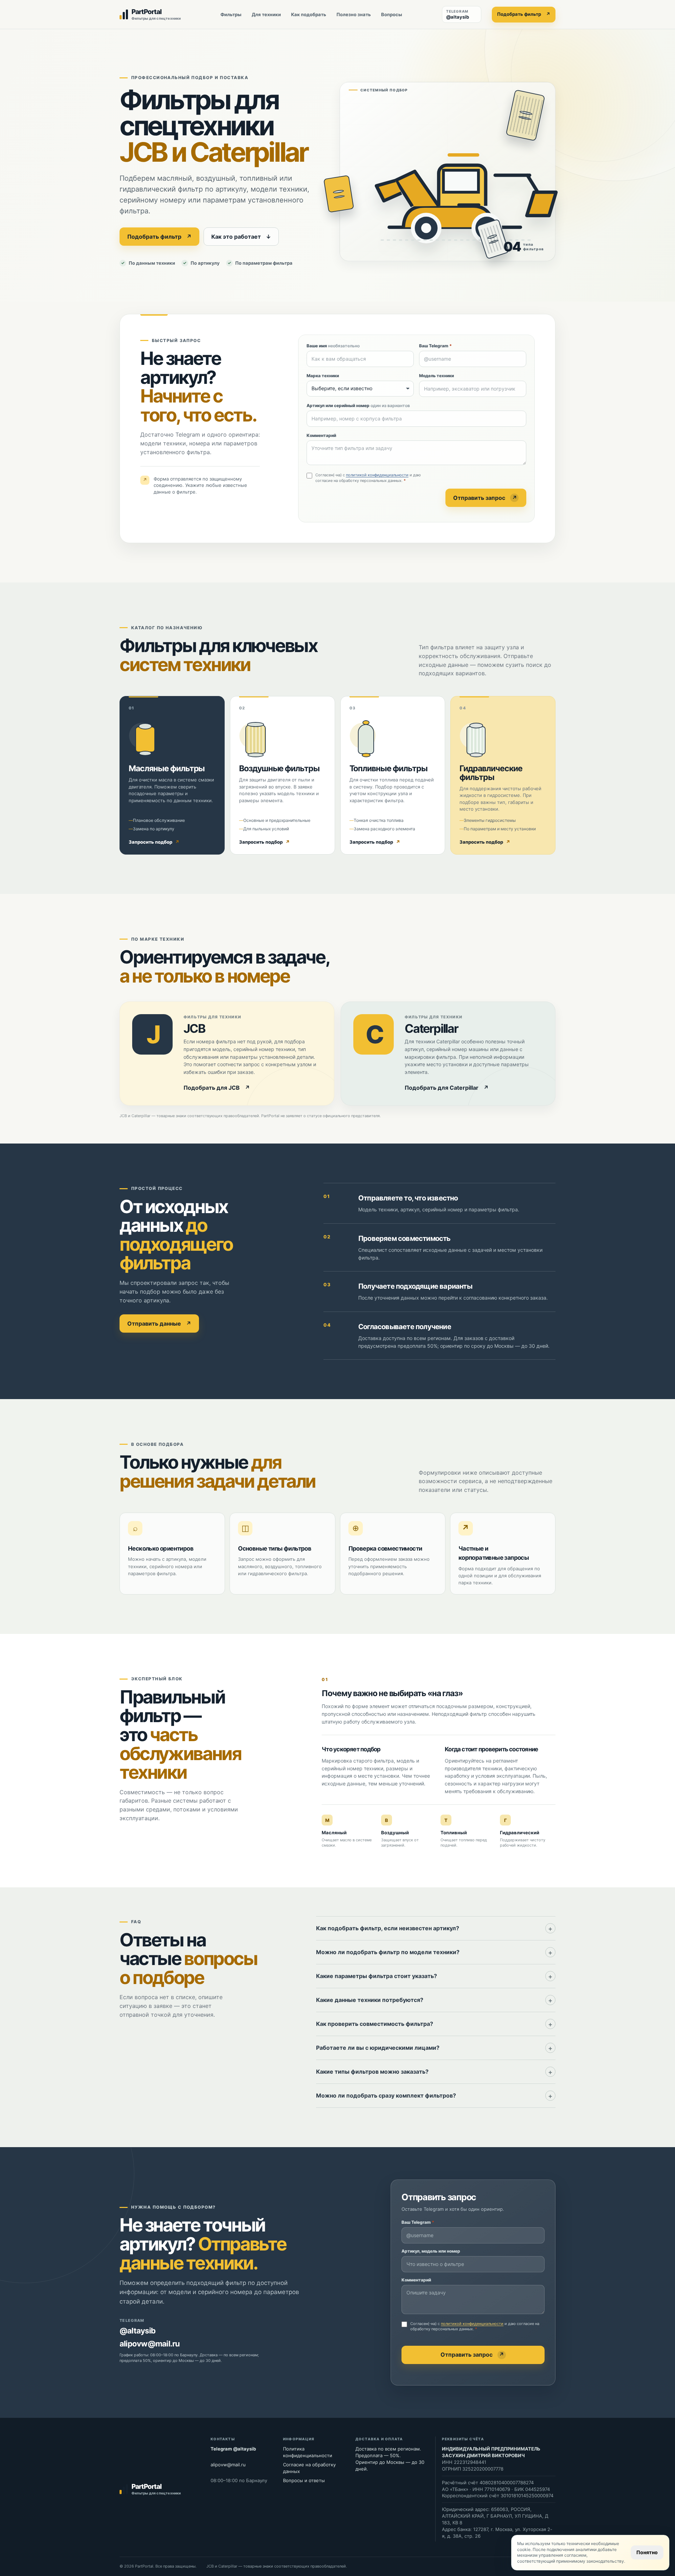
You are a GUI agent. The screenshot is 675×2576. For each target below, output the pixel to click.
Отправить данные (159, 1324)
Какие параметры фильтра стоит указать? (377, 1976)
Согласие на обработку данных (309, 2468)
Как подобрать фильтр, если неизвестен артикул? (388, 1928)
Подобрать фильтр (524, 14)
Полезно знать (354, 14)
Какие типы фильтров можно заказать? (372, 2072)
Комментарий (321, 435)
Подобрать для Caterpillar (447, 1088)
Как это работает (241, 237)
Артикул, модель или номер (431, 2251)
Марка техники (323, 376)
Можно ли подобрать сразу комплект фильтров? (386, 2095)
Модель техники (436, 376)
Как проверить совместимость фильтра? (375, 2024)
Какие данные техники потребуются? (370, 2000)
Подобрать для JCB (217, 1088)
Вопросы (392, 14)
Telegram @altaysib (233, 2449)
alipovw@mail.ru (150, 2344)
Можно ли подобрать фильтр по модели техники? (388, 1952)
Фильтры (231, 14)
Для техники (266, 14)
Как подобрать (309, 14)
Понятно (647, 2552)
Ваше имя (333, 346)
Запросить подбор (154, 842)
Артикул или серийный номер (358, 405)
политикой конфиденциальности (377, 475)
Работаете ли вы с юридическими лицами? (378, 2048)
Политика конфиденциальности (308, 2452)
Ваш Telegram (435, 346)
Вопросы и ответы (304, 2480)
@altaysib (137, 2331)
